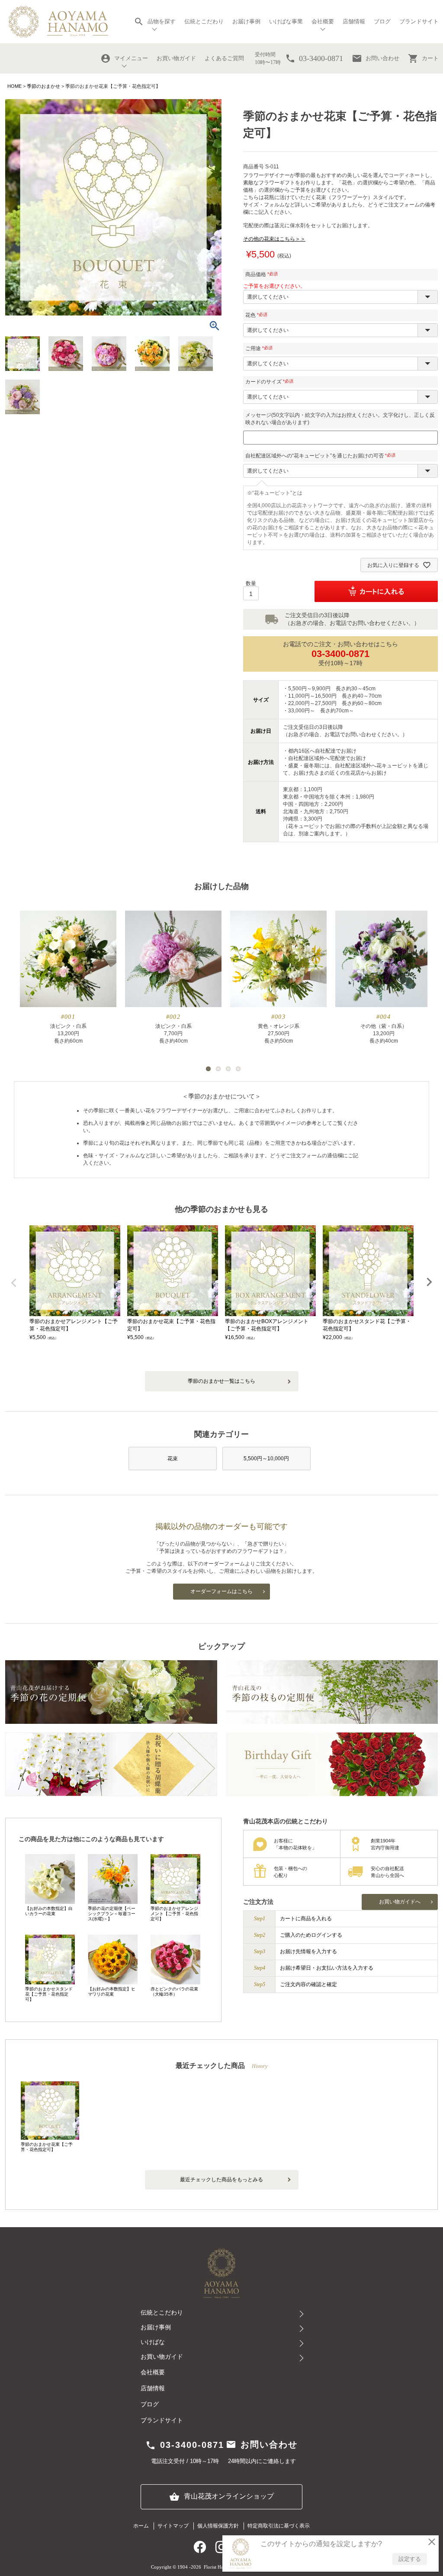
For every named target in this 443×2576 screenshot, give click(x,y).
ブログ (382, 21)
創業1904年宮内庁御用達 (385, 1844)
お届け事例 (246, 21)
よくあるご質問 (224, 58)
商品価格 (263, 274)
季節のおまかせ (43, 86)
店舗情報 (354, 21)
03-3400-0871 (340, 654)
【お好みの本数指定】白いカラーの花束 (49, 1911)
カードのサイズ (270, 382)
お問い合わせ (376, 58)
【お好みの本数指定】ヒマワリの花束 (112, 1992)
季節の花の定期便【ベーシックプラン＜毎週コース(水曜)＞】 (112, 1914)
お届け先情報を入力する (308, 1951)
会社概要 (153, 2372)
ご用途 (260, 348)
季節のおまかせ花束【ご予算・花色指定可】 (47, 2147)
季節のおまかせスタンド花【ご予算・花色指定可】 (49, 1994)
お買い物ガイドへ (400, 1902)
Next (429, 1282)
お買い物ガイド (176, 58)
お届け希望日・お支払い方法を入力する (327, 1968)
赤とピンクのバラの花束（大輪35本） (174, 1992)
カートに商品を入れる (306, 1919)
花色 (257, 315)
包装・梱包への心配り (291, 1872)
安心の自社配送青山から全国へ (387, 1872)
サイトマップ (173, 2526)
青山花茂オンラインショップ (221, 2497)
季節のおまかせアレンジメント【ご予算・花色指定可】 (174, 1914)
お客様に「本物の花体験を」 (295, 1844)
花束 (173, 1459)
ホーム (141, 2526)
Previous (14, 1283)
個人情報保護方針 (218, 2526)
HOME (14, 86)
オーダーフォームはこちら (221, 1591)
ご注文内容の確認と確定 (308, 1984)
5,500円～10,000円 (266, 1459)
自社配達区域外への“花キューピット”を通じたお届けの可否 (321, 456)
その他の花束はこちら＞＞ (274, 239)
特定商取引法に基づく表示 (279, 2526)
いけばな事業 (286, 21)
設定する (410, 2559)
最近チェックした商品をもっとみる (221, 2180)
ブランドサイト (419, 21)
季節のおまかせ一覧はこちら (221, 1381)
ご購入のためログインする (311, 1935)
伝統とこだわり (204, 21)
